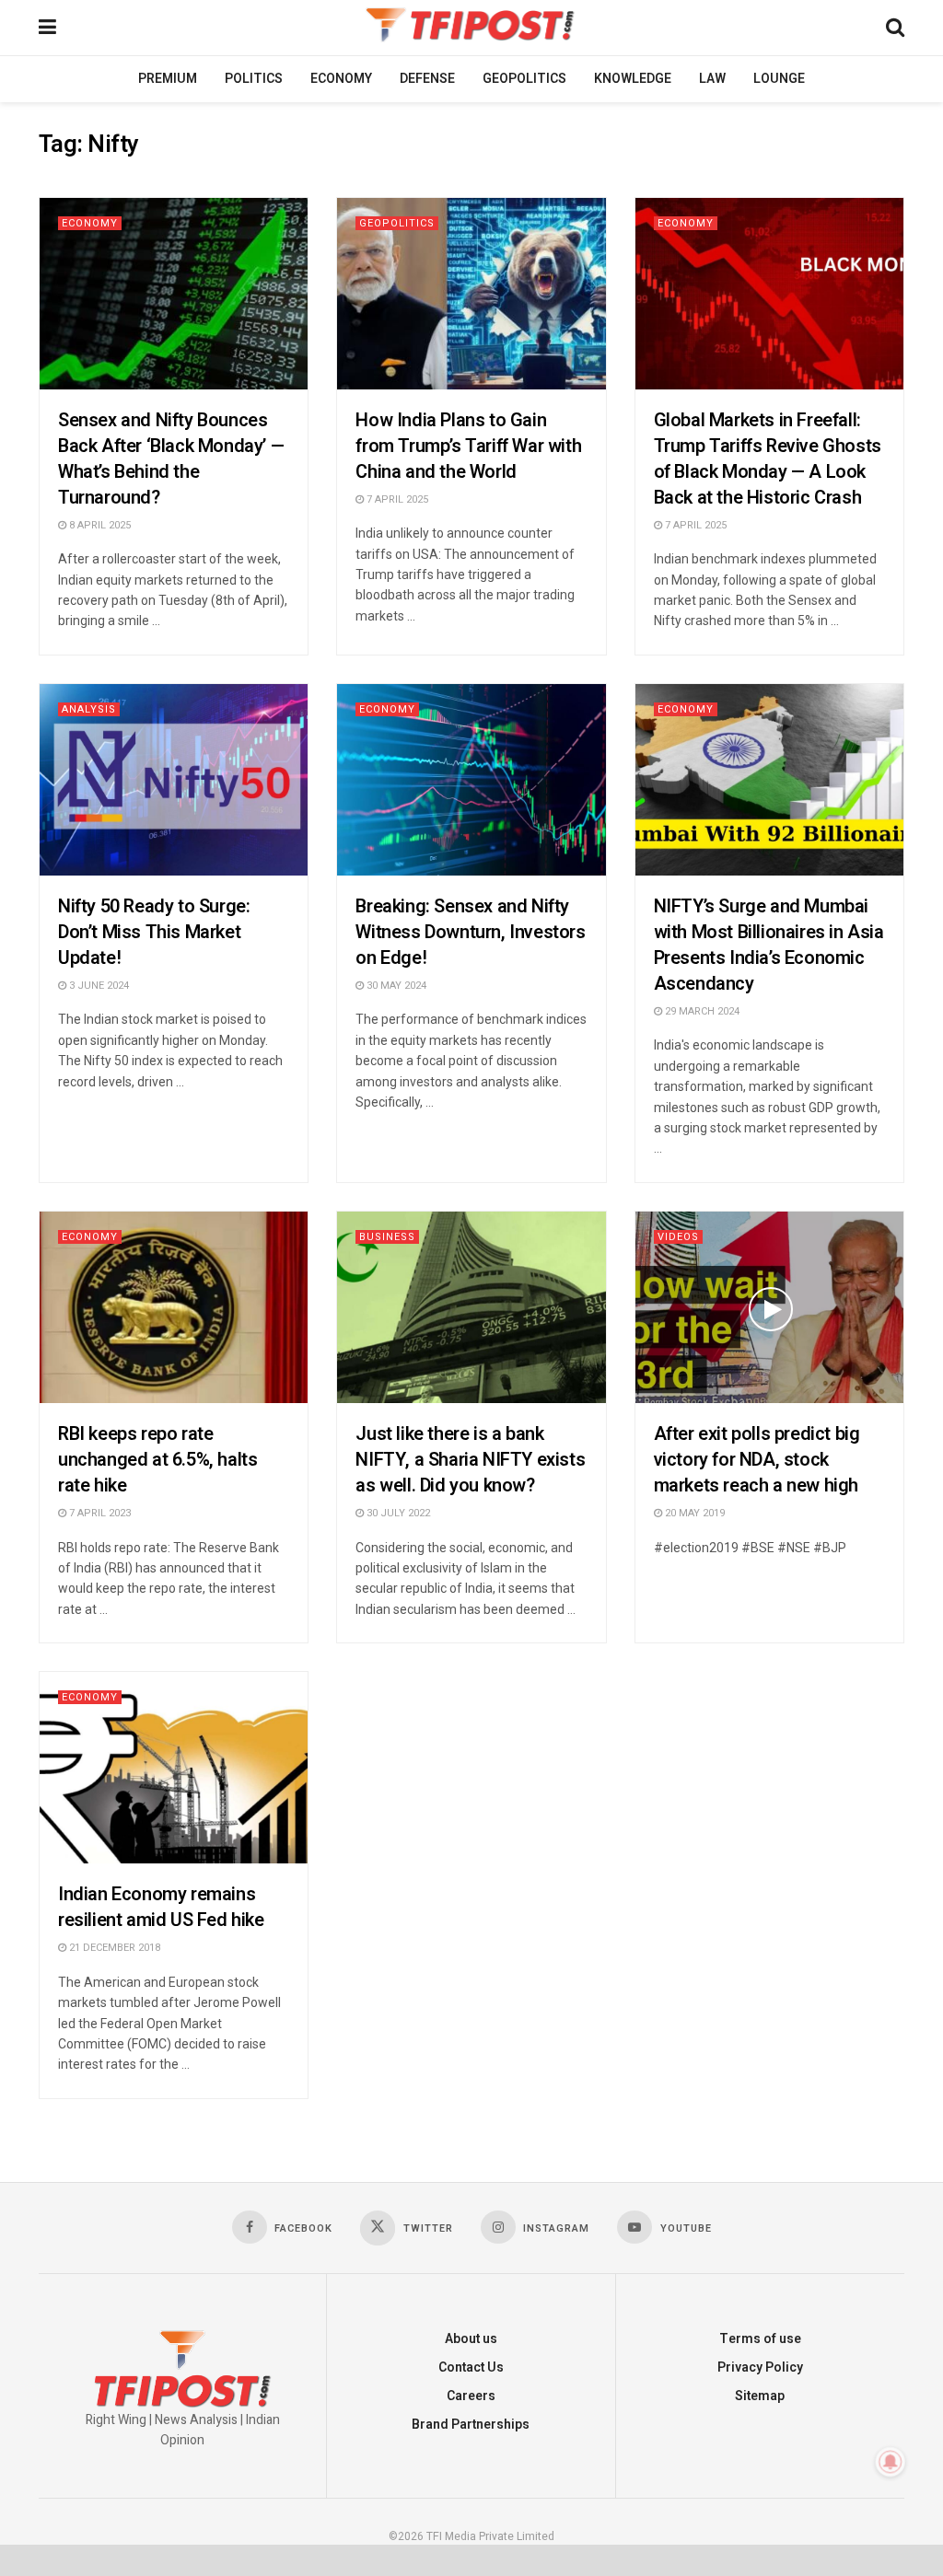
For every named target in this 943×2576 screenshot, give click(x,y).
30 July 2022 (397, 1513)
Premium (168, 79)
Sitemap (760, 2396)
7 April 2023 (99, 1513)
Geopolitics (524, 79)
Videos (678, 1237)
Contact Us (471, 2367)
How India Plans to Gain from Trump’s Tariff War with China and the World (468, 446)
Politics (254, 79)
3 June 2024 (98, 986)
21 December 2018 (113, 1948)
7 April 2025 (396, 499)
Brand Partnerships (471, 2425)
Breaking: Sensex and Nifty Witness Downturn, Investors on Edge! (470, 932)
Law (712, 79)
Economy (341, 79)
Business (387, 1237)
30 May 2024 (395, 986)
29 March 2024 (701, 1011)
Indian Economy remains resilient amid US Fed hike (161, 1907)
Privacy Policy (760, 2367)
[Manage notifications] (891, 2462)
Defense (427, 79)
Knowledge (633, 79)
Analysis (89, 709)
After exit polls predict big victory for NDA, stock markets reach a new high (757, 1460)
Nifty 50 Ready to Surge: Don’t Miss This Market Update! (154, 932)
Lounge (779, 79)
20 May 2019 (693, 1513)
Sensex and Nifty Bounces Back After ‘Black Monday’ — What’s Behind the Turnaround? (171, 459)
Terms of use (760, 2339)
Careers (471, 2396)
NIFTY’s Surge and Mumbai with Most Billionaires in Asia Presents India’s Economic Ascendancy (769, 945)
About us (471, 2339)
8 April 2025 (99, 525)
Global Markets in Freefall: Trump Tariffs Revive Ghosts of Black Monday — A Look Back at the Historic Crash (768, 459)
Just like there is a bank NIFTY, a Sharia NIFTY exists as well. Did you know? (470, 1460)
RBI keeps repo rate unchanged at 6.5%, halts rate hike (157, 1460)
